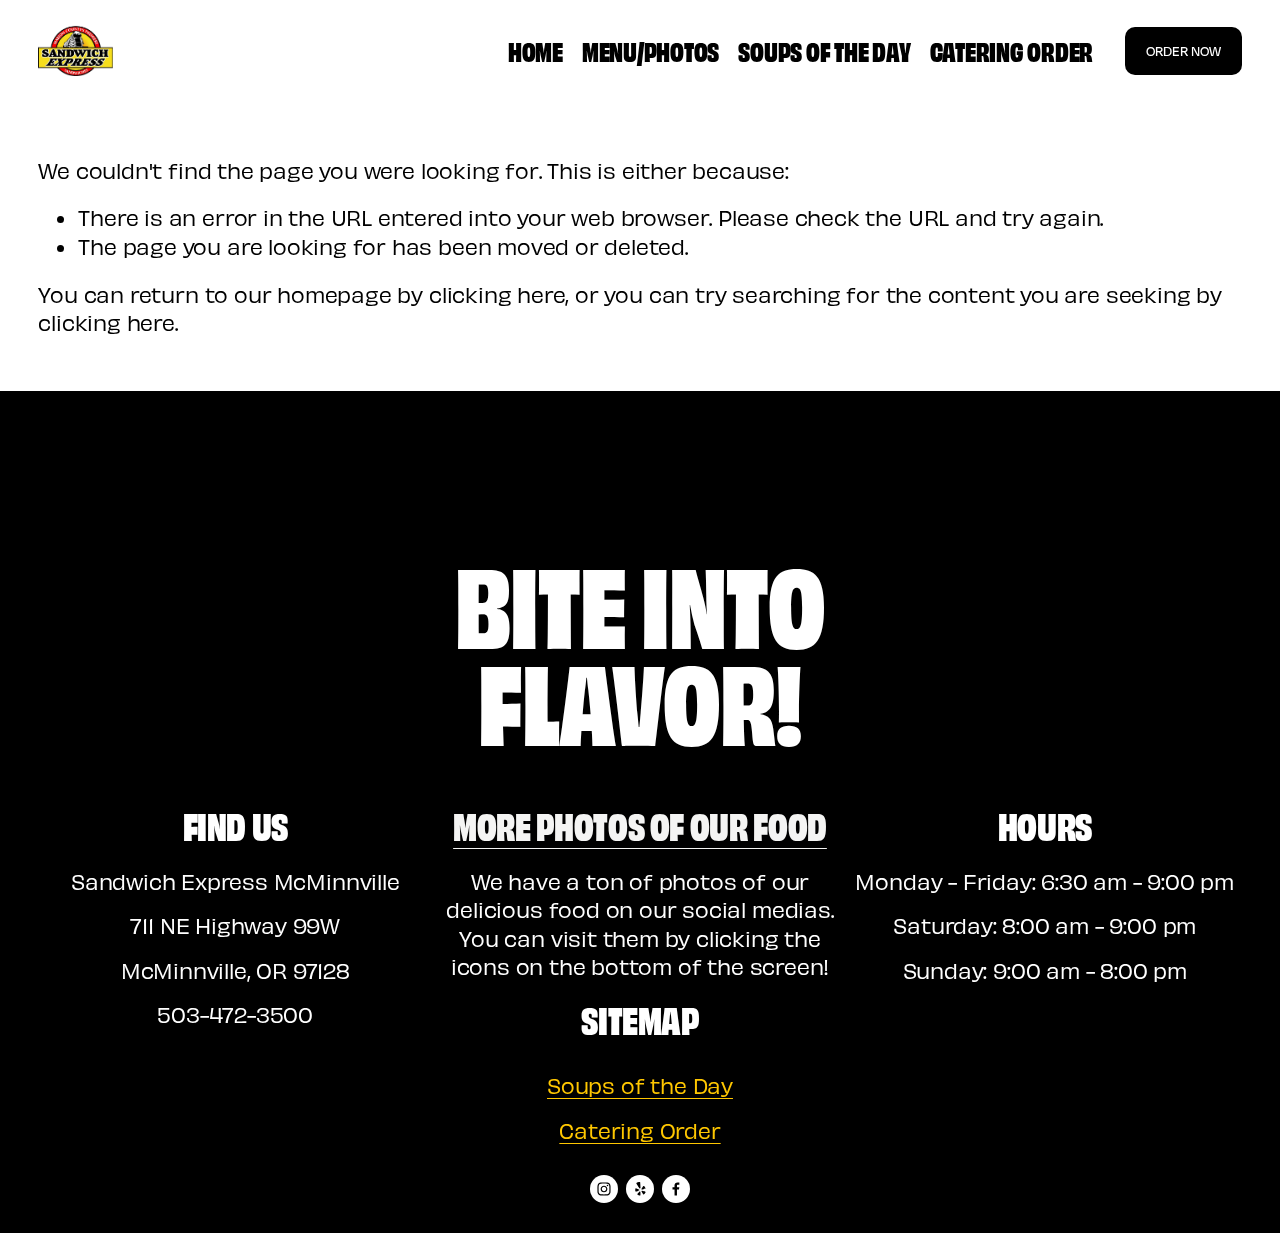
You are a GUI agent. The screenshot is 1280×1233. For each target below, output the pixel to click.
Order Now (1183, 51)
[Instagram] (604, 1189)
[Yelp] (640, 1189)
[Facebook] (676, 1189)
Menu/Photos (650, 50)
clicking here (497, 294)
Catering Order (1011, 50)
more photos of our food (640, 824)
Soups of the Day (824, 50)
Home (535, 50)
